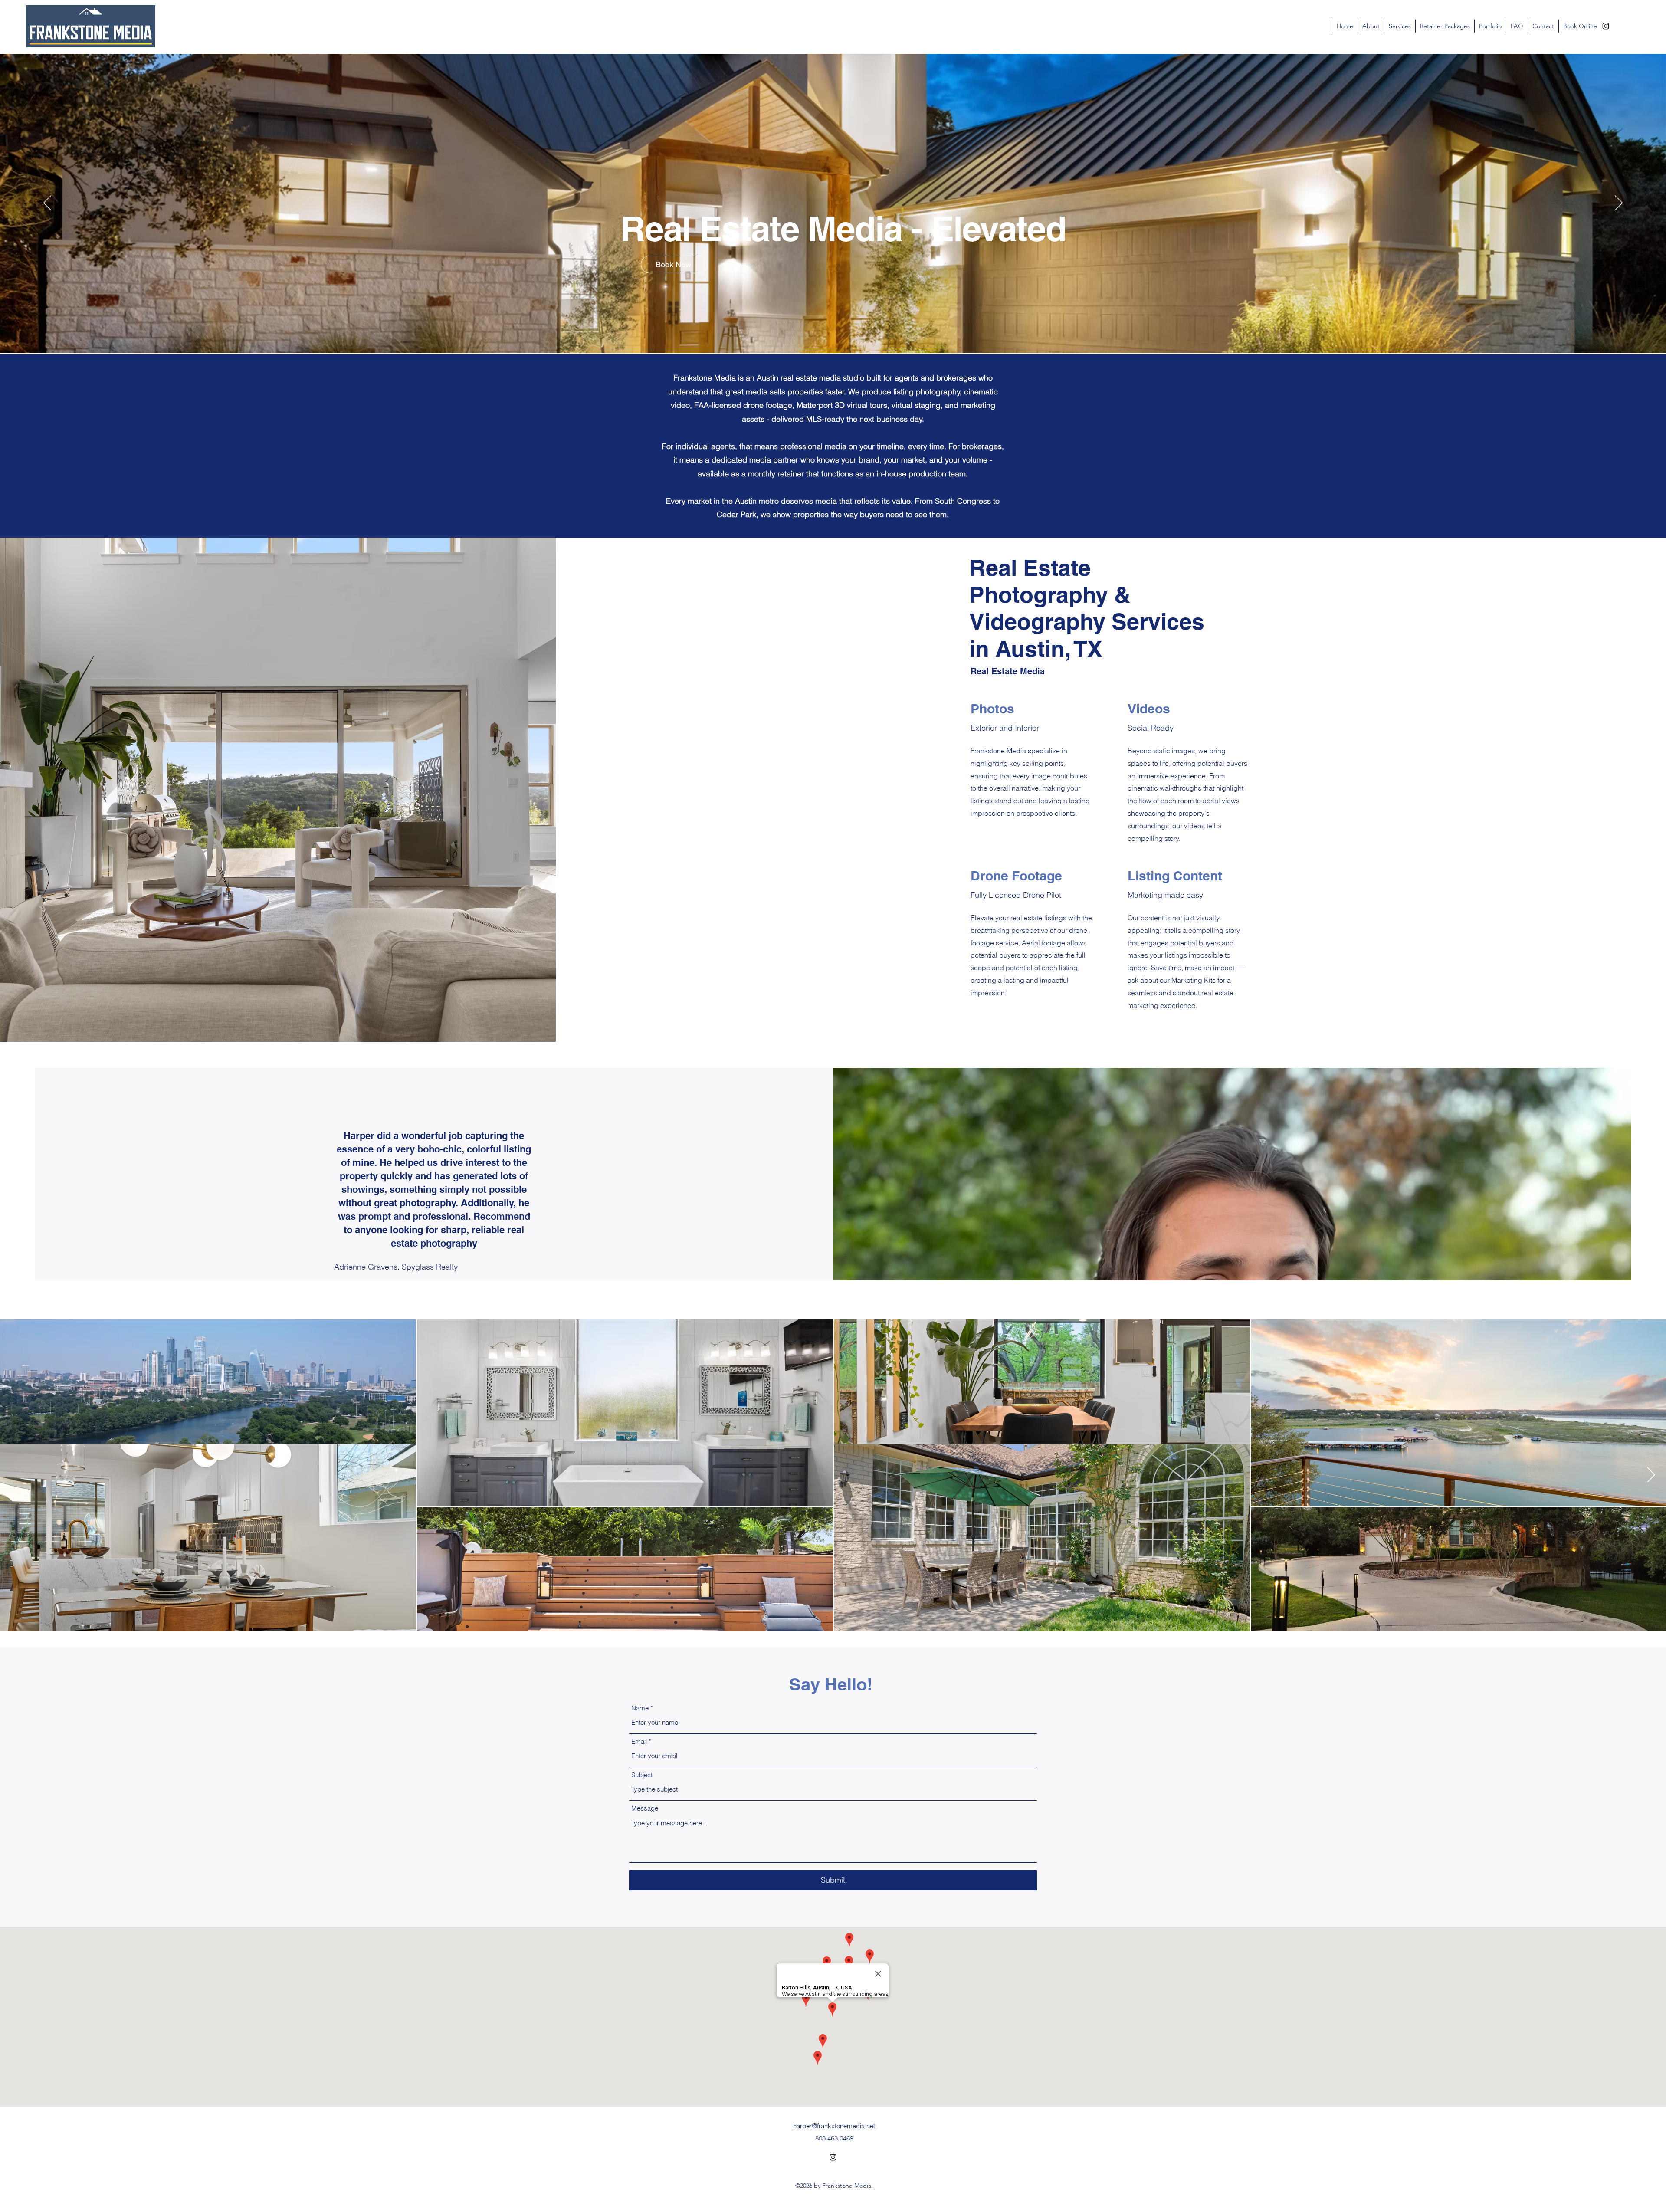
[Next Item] (1651, 1475)
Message (645, 1808)
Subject (642, 1775)
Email (639, 1741)
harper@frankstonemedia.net (834, 2126)
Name (640, 1708)
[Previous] (47, 203)
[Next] (1619, 203)
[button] (1517, 26)
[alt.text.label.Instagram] (1606, 26)
